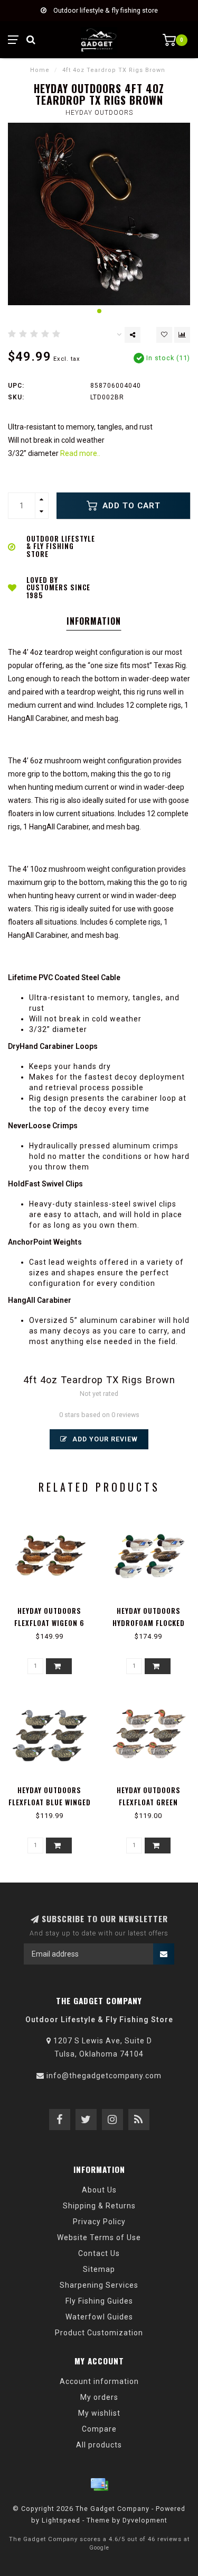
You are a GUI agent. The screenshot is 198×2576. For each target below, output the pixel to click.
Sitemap (99, 2269)
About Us (99, 2190)
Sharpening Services (99, 2285)
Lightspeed (61, 2520)
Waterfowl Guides (99, 2317)
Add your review (104, 1439)
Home (40, 70)
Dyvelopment (145, 2520)
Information (94, 621)
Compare (99, 2429)
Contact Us (99, 2253)
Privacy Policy (99, 2222)
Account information (99, 2381)
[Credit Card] (99, 2484)
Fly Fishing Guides (99, 2301)
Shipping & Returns (99, 2206)
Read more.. (80, 453)
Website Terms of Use (99, 2237)
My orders (99, 2397)
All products (99, 2445)
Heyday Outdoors (99, 113)
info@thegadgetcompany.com (104, 2076)
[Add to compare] (182, 335)
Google (99, 2548)
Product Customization (99, 2333)
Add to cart (130, 506)
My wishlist (99, 2413)
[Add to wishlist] (164, 335)
